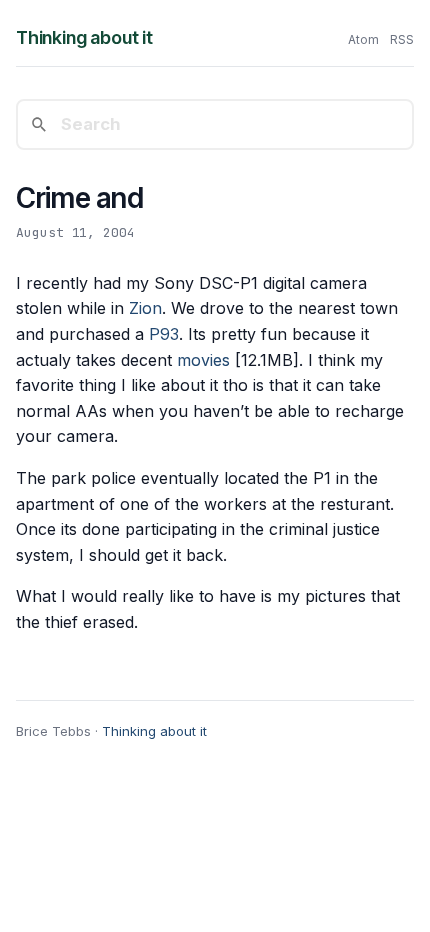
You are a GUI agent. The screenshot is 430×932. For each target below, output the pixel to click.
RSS (402, 39)
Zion (145, 308)
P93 (164, 334)
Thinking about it (84, 37)
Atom (363, 39)
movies (203, 360)
